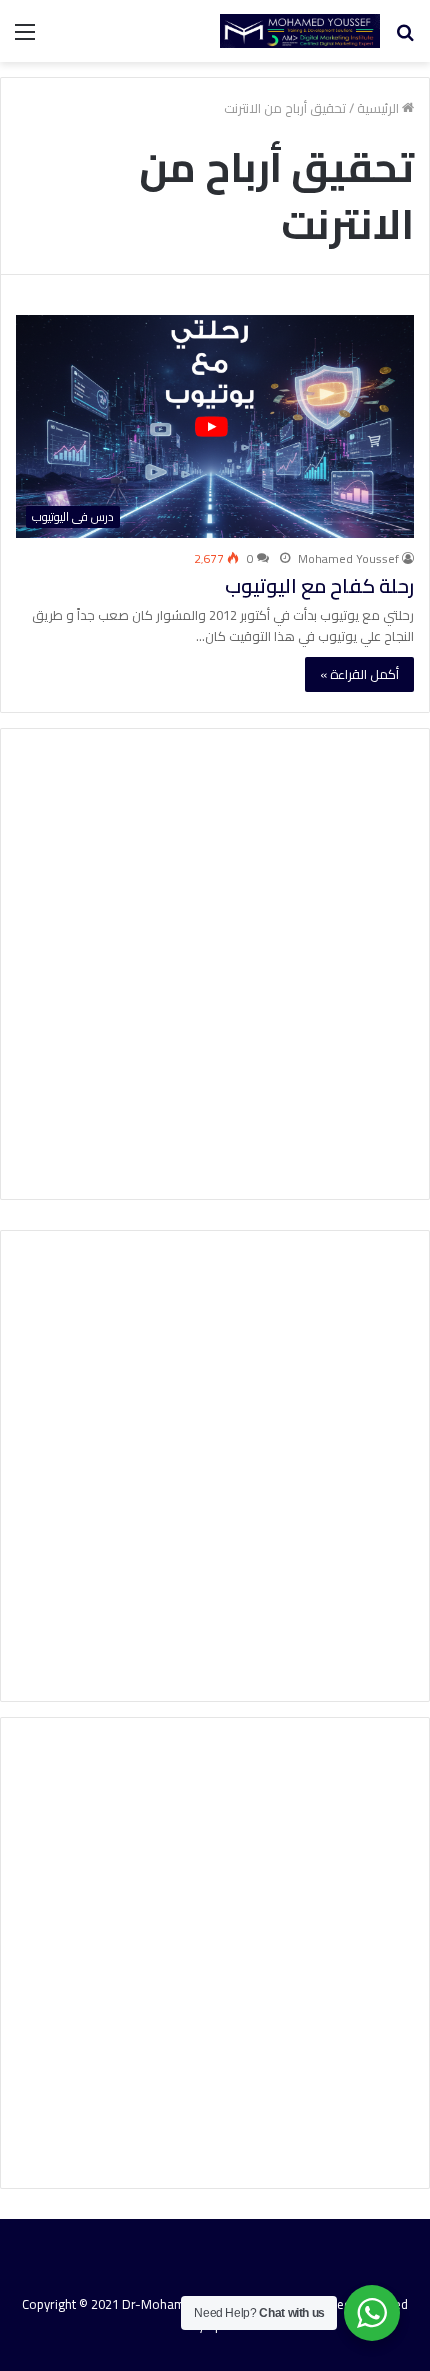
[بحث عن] (405, 38)
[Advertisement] (215, 964)
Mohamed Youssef (348, 558)
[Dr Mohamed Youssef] (300, 31)
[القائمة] (25, 38)
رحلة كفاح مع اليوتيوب (319, 585)
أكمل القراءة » (359, 674)
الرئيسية (379, 108)
